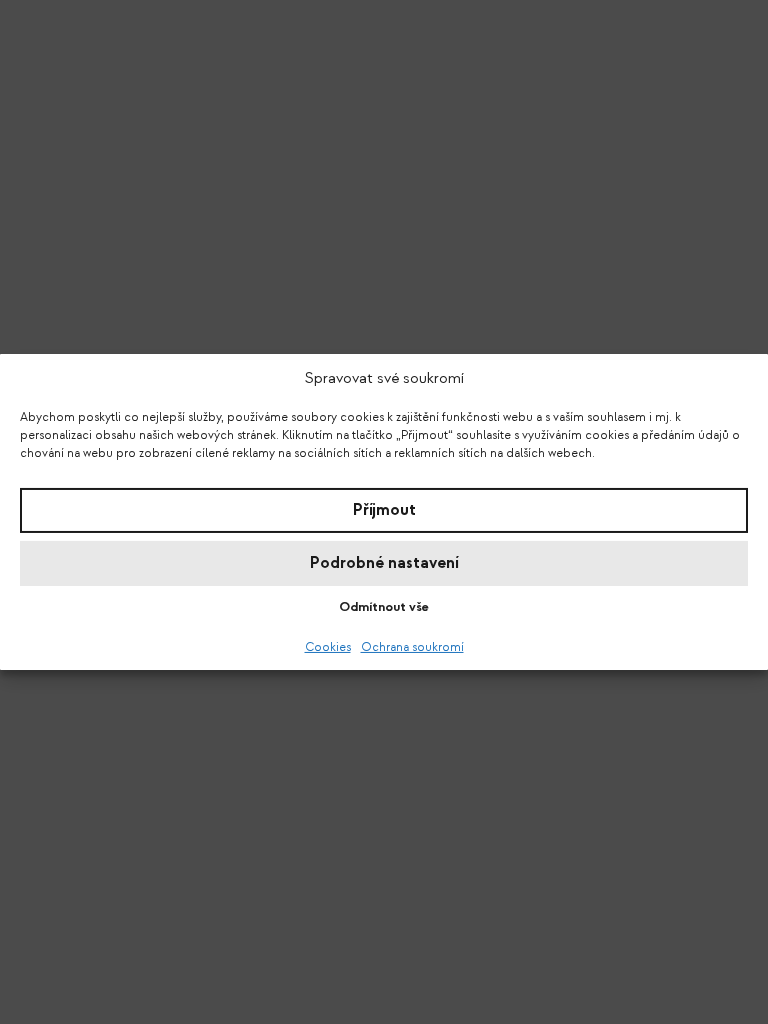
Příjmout (384, 510)
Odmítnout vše (384, 606)
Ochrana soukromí (412, 646)
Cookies (328, 646)
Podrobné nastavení (384, 563)
